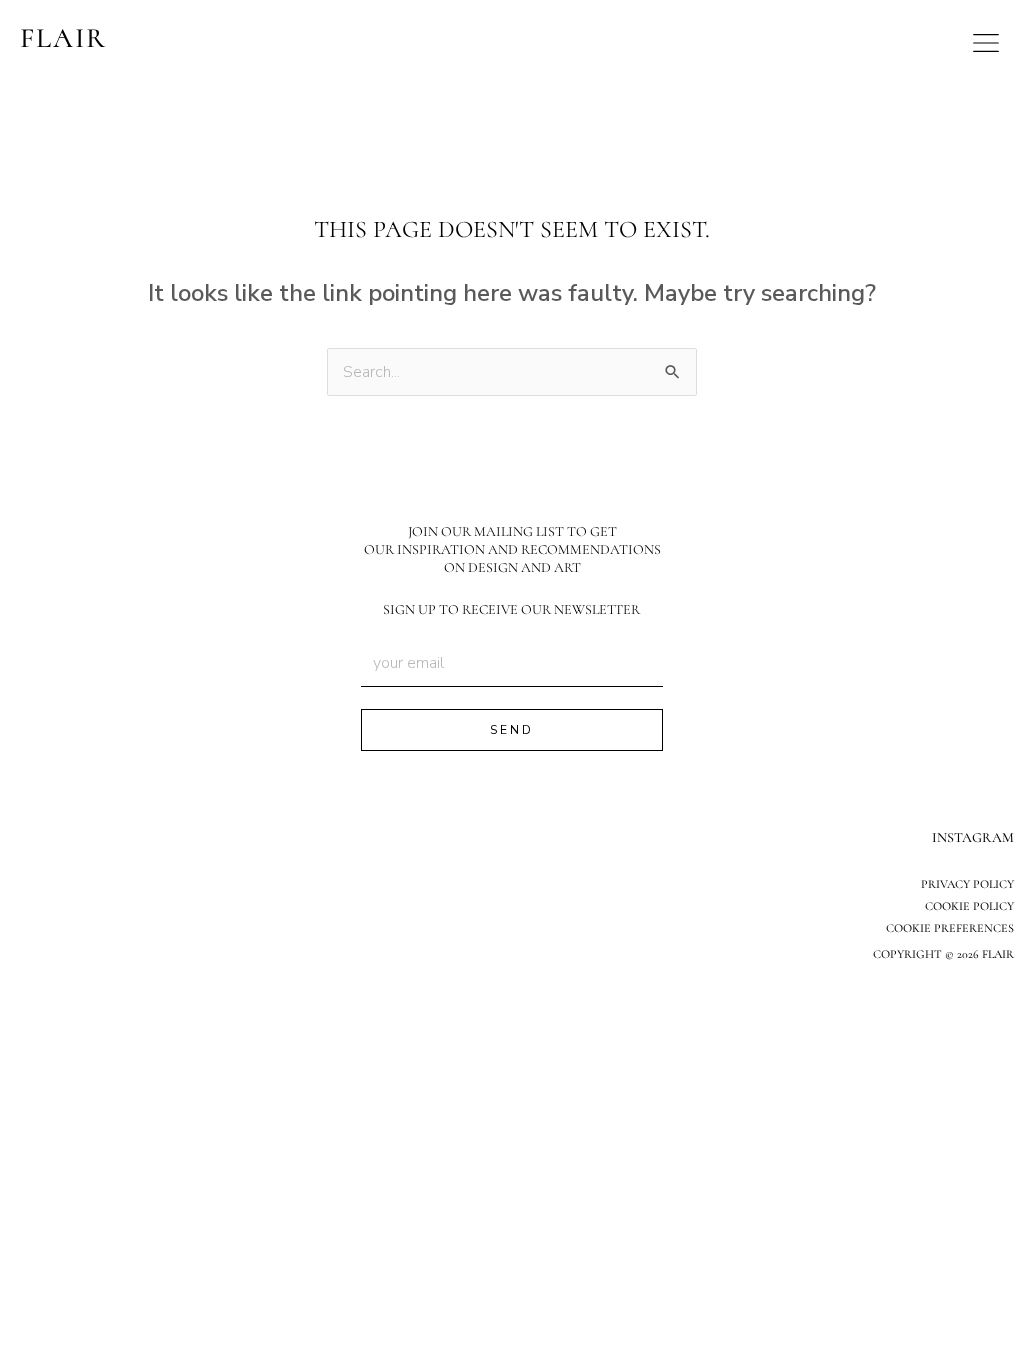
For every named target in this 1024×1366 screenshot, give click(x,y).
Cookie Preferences (950, 928)
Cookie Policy (969, 906)
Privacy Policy (967, 884)
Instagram (973, 837)
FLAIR (63, 38)
